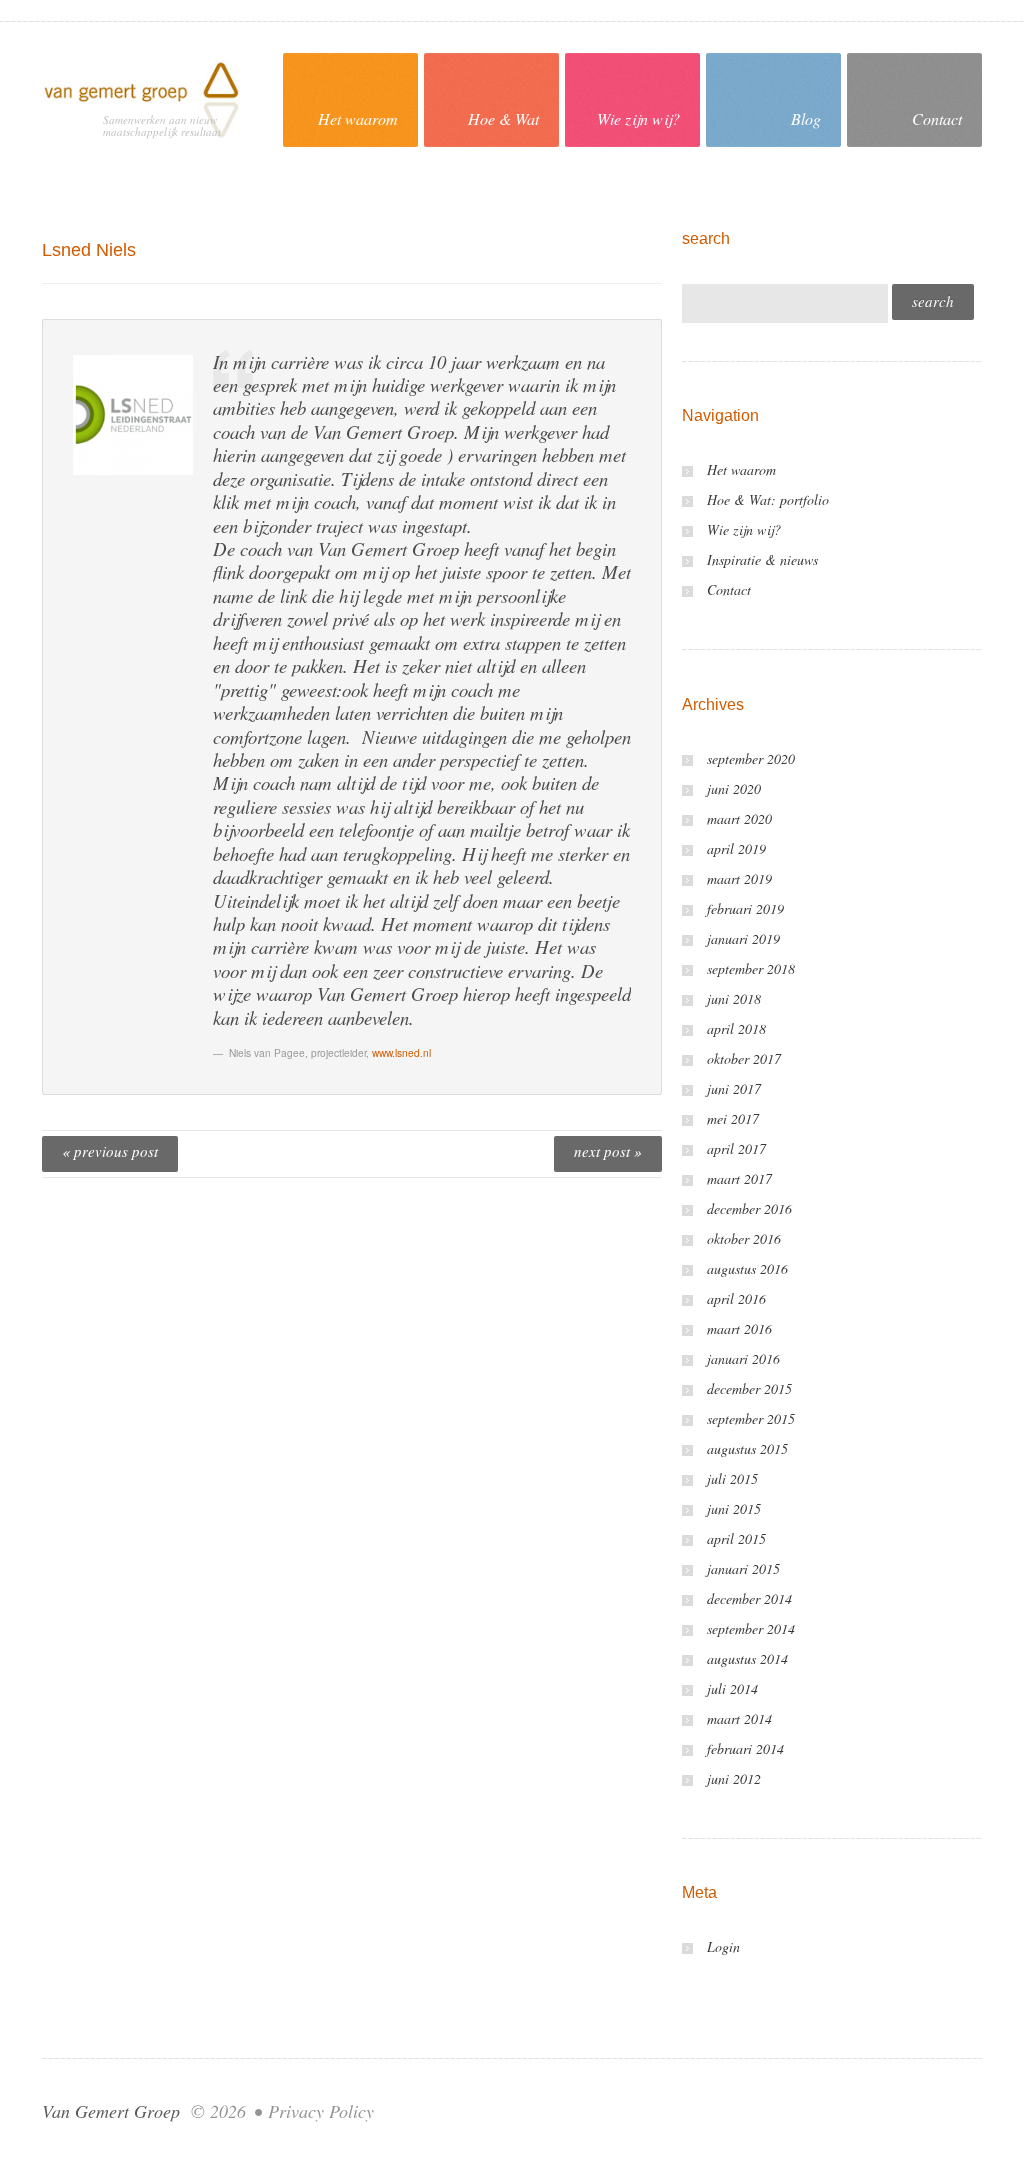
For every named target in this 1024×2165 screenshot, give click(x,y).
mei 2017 (733, 1118)
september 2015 (751, 1418)
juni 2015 (734, 1508)
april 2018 (736, 1028)
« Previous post (110, 1151)
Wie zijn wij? (638, 118)
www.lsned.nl (401, 1052)
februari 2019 (745, 908)
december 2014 (749, 1598)
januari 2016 (743, 1358)
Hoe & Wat (503, 118)
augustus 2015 (747, 1448)
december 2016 (749, 1208)
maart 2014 (739, 1718)
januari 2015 (743, 1568)
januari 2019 (743, 938)
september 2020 (751, 758)
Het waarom (358, 118)
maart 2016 (739, 1328)
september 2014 (751, 1628)
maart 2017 (739, 1178)
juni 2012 (734, 1778)
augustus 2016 (747, 1268)
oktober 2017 (744, 1058)
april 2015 (736, 1538)
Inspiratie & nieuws (762, 559)
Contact (937, 118)
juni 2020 (734, 788)
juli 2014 (732, 1688)
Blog (806, 118)
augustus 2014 (747, 1658)
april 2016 (736, 1298)
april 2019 (736, 848)
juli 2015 (732, 1478)
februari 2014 (745, 1748)
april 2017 (736, 1148)
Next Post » (608, 1151)
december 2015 (749, 1388)
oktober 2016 (744, 1238)
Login (723, 1946)
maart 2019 (739, 878)
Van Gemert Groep (111, 2111)
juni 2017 (734, 1088)
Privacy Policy (321, 2111)
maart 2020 (739, 818)
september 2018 (751, 968)
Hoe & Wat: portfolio (768, 499)
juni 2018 (734, 998)
